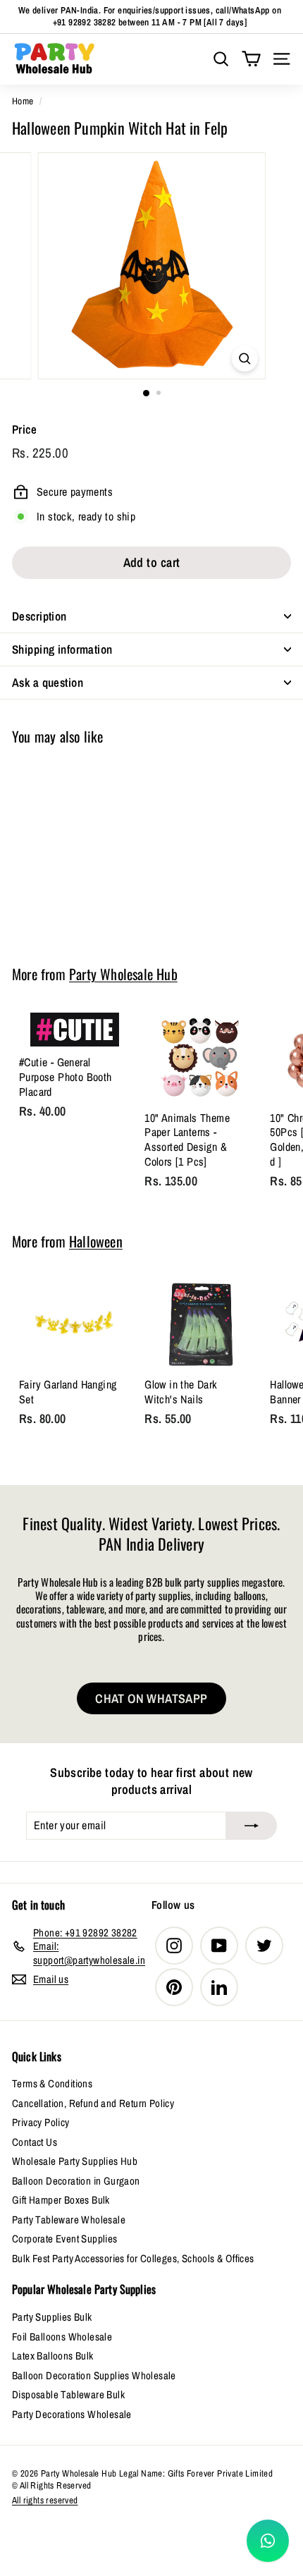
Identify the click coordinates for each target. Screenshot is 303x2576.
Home (23, 101)
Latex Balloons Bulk (53, 2356)
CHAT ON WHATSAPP (151, 1698)
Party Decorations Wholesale (72, 2414)
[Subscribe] (252, 1826)
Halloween (96, 1241)
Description (39, 616)
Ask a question (48, 682)
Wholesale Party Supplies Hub (75, 2161)
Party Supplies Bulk (52, 2317)
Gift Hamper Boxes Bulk (61, 2200)
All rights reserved (45, 2500)
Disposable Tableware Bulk (68, 2394)
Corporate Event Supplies (65, 2239)
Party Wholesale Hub (123, 974)
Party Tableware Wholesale (69, 2220)
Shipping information (62, 649)
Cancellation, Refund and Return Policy (93, 2103)
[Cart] (251, 59)
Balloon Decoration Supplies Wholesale (94, 2375)
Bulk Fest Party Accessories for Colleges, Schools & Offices (133, 2258)
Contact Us (35, 2142)
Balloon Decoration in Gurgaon (76, 2181)
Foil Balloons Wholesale (62, 2337)
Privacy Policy (41, 2122)
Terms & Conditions (52, 2083)
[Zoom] (244, 359)
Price (24, 429)
